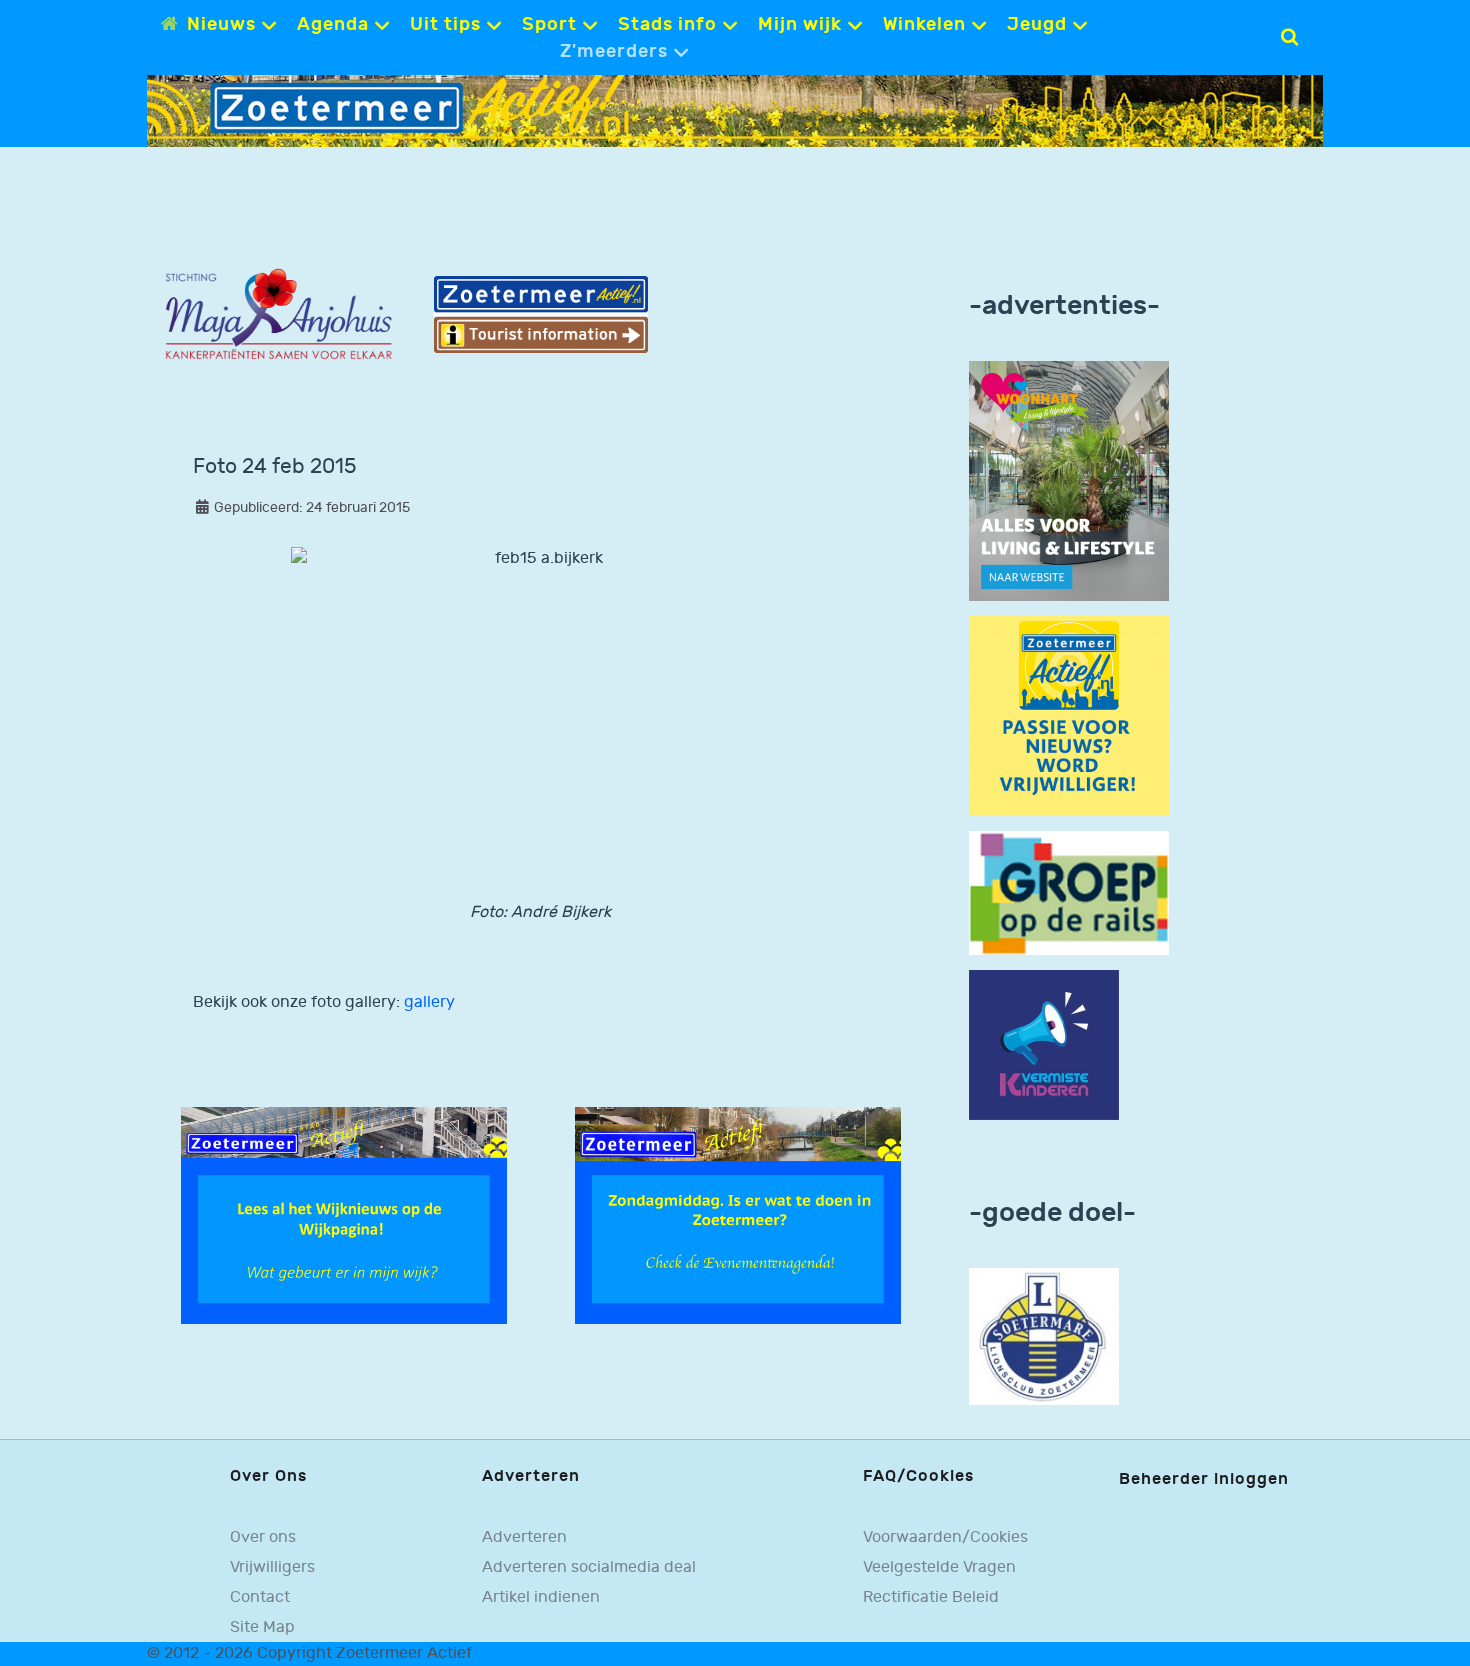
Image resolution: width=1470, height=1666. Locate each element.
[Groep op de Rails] (1069, 892)
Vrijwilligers (272, 1567)
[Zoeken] (1289, 37)
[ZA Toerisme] (541, 314)
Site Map (262, 1627)
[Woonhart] (1069, 480)
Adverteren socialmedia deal (589, 1567)
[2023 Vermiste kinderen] (1044, 1045)
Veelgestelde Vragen (939, 1567)
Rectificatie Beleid (931, 1597)
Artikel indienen (541, 1597)
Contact (260, 1597)
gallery (429, 1002)
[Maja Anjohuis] (278, 314)
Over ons (263, 1537)
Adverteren (524, 1537)
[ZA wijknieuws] (344, 1214)
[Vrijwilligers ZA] (1069, 715)
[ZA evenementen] (738, 1214)
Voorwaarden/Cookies (945, 1537)
